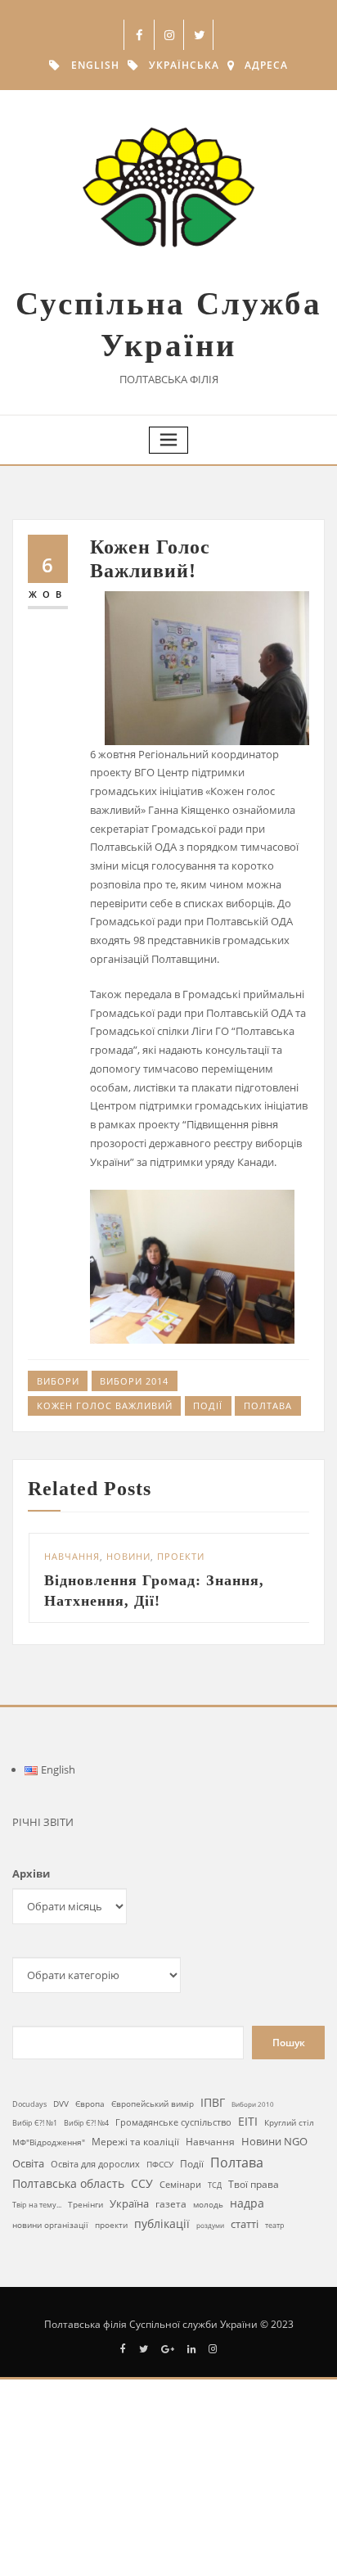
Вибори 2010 (253, 2106)
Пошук (289, 2044)
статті (245, 2226)
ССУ (142, 2185)
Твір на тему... (37, 2206)
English (95, 65)
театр (275, 2227)
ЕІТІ (248, 2123)
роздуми (210, 2227)
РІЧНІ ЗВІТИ (43, 1824)
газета (171, 2205)
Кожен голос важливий (105, 1406)
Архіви (31, 1875)
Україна (129, 2205)
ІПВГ (213, 2104)
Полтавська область (68, 2185)
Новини (109, 1556)
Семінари (180, 2186)
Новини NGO (274, 2143)
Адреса (266, 65)
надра (247, 2205)
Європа (90, 2106)
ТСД (215, 2187)
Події (208, 1406)
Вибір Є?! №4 (86, 2124)
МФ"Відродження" (49, 2144)
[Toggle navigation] (168, 440)
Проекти (161, 1556)
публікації (162, 2225)
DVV (61, 2105)
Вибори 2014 (134, 1381)
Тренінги (85, 2206)
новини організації (50, 2226)
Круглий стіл (289, 2124)
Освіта (28, 2165)
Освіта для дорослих (95, 2165)
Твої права (254, 2186)
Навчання (52, 1556)
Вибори (58, 1381)
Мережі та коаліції (135, 2143)
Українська (184, 65)
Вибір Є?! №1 (35, 2125)
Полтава (268, 1406)
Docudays (29, 2106)
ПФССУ (160, 2166)
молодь (208, 2206)
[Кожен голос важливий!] (200, 1267)
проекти (111, 2226)
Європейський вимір (153, 2106)
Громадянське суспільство (173, 2124)
